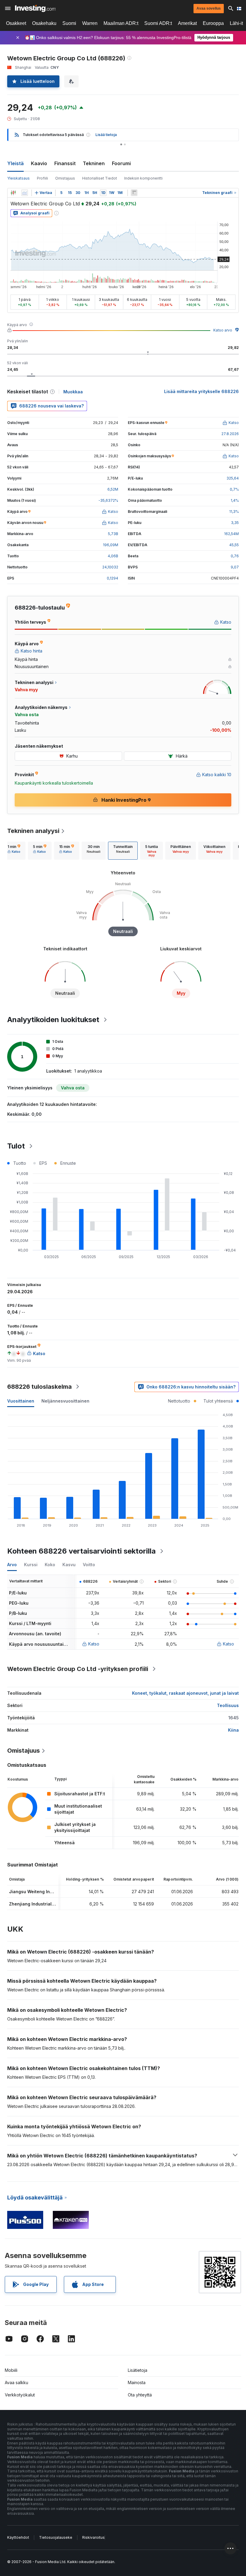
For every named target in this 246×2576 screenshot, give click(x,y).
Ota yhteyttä (140, 2395)
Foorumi (121, 163)
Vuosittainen (21, 1401)
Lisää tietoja (106, 135)
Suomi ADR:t (158, 23)
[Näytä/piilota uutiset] (134, 193)
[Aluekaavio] (25, 193)
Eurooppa (213, 23)
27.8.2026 (230, 434)
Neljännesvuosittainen (65, 1401)
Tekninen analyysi (33, 831)
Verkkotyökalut (20, 2395)
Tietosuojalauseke (56, 2537)
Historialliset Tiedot (100, 178)
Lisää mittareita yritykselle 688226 (201, 391)
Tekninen (94, 163)
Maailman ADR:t (121, 23)
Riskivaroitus (93, 2537)
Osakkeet (16, 23)
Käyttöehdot (18, 2537)
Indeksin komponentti (143, 178)
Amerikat (187, 23)
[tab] (14, 851)
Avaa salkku (16, 2382)
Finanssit (65, 163)
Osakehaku (44, 23)
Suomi (69, 23)
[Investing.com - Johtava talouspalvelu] (35, 8)
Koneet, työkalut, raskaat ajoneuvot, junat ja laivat (185, 1693)
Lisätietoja (138, 2370)
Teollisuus (228, 1705)
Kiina (233, 1730)
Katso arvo (223, 330)
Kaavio (39, 163)
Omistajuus (65, 178)
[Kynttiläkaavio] (13, 193)
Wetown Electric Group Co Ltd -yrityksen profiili (78, 1669)
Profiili (42, 178)
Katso (94, 1644)
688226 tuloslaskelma (39, 1387)
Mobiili (11, 2370)
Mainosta (137, 2382)
